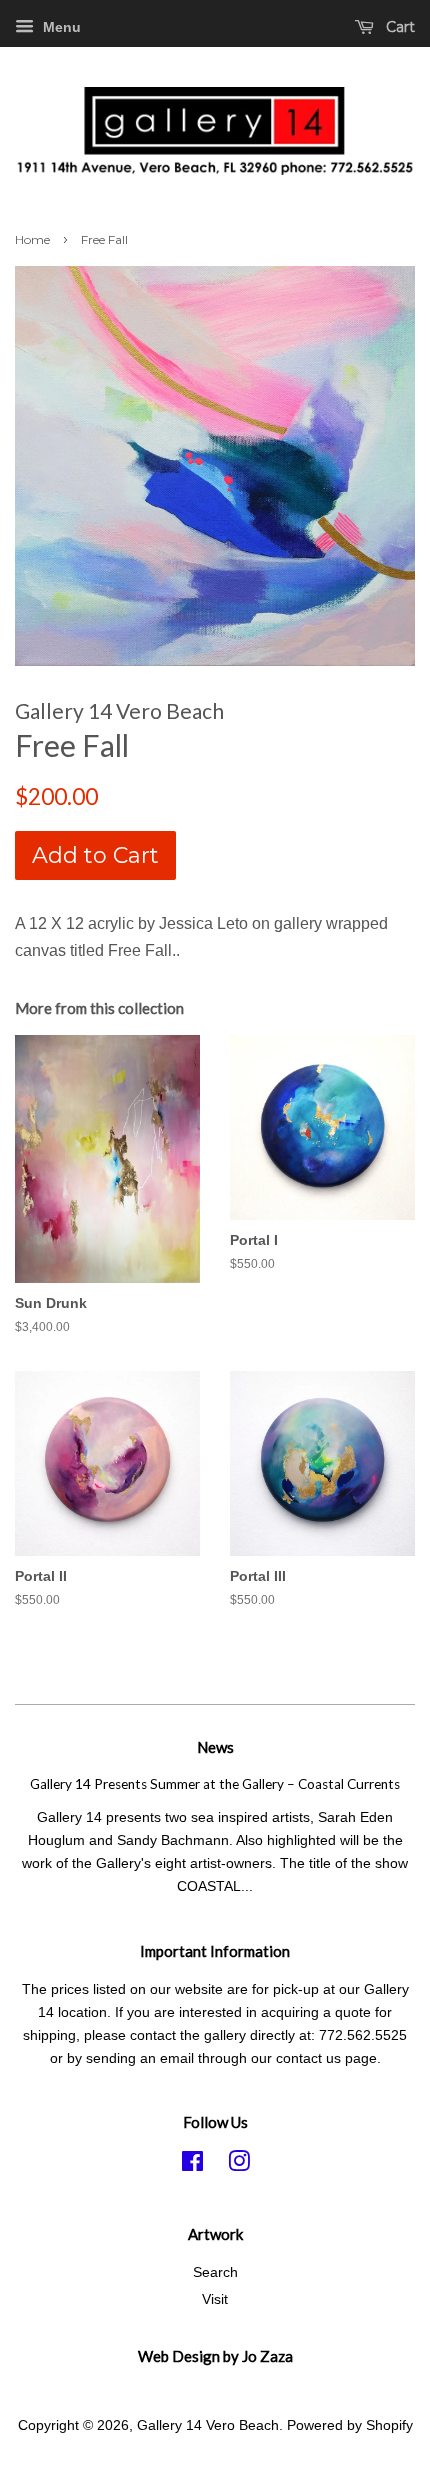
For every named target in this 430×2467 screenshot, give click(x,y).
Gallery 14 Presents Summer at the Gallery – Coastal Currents (215, 1784)
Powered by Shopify (350, 2425)
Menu (60, 27)
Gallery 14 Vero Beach (208, 2425)
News (215, 1747)
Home (32, 239)
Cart (398, 27)
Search (215, 2272)
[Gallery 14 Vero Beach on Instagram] (239, 2165)
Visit (215, 2299)
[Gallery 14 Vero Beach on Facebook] (192, 2165)
